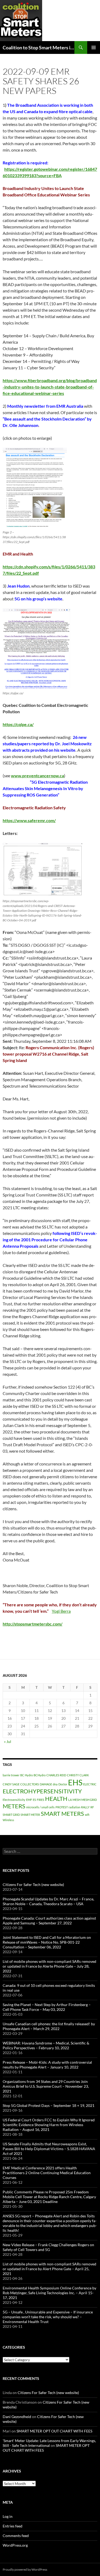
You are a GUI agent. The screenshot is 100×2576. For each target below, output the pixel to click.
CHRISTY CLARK (78, 1775)
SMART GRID (11, 1815)
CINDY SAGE (11, 1784)
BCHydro (40, 1775)
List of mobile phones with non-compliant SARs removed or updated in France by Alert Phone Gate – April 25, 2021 (49, 2269)
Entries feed (13, 2526)
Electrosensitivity (14, 1800)
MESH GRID (89, 1800)
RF (92, 1807)
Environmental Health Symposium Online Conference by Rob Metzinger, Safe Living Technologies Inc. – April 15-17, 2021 (49, 2293)
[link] (37, 776)
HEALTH (56, 1799)
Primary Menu (94, 47)
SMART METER (30, 1815)
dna (55, 1784)
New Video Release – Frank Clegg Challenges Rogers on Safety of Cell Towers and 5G (48, 2247)
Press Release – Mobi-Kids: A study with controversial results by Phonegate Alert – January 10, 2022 (47, 2065)
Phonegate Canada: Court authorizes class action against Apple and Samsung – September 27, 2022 (49, 1921)
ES (34, 1800)
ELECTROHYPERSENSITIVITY (42, 1791)
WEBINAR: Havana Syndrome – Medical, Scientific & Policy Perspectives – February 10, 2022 (46, 2045)
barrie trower (11, 1775)
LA (70, 1800)
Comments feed (16, 2536)
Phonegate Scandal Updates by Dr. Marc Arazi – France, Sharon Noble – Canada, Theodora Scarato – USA (48, 1901)
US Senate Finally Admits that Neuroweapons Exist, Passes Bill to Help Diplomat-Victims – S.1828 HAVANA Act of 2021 (49, 2149)
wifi (87, 1815)
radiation (74, 1807)
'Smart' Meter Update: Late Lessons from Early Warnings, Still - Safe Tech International (49, 2443)
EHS (75, 1782)
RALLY (85, 1807)
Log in (8, 2516)
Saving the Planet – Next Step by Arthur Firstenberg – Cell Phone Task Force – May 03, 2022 (47, 2007)
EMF (29, 1800)
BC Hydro (27, 1775)
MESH (77, 1800)
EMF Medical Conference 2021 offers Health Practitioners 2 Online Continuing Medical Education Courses (47, 2173)
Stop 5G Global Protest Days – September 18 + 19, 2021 (49, 2105)
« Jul (8, 1741)
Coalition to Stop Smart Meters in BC (39, 47)
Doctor (63, 1784)
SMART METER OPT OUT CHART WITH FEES (54, 2431)
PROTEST (62, 1807)
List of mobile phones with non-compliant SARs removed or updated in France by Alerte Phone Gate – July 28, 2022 (49, 1966)
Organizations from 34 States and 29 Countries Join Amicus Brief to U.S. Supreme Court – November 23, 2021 (46, 2086)
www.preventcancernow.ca (37, 776)
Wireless (8, 1820)
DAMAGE (46, 1784)
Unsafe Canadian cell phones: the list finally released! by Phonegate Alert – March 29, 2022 (49, 2026)
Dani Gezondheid (17, 2417)
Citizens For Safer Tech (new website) (33, 1885)
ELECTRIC (90, 1784)
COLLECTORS (30, 1784)
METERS (14, 1806)
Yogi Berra (61, 1611)
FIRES (41, 1800)
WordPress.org (15, 2545)
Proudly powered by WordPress (25, 2569)
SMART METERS (62, 1814)
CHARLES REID (56, 1775)
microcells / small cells (40, 1807)
